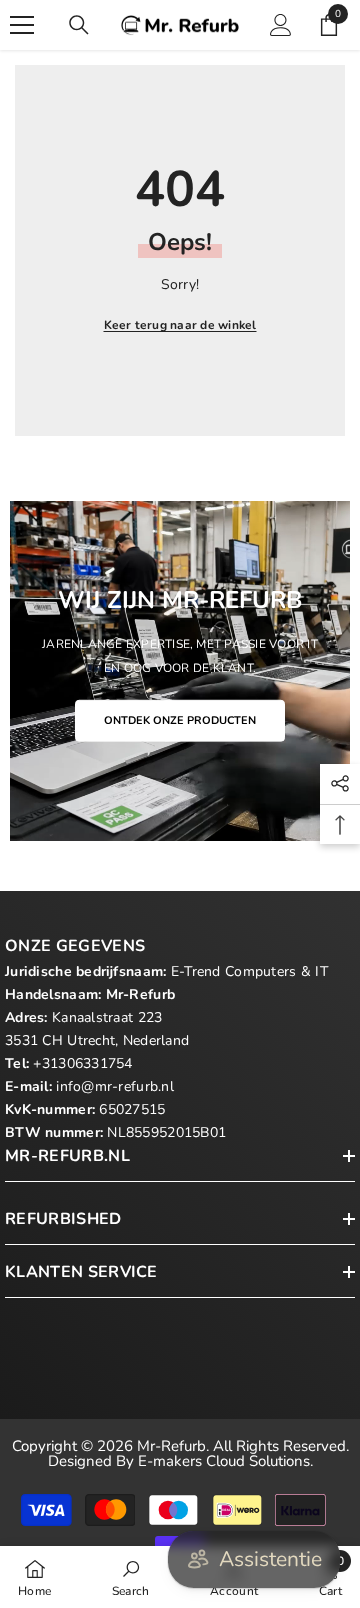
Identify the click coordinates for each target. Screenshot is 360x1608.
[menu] (22, 25)
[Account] (281, 25)
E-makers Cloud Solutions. (225, 1461)
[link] (131, 1577)
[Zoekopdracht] (79, 25)
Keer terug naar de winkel (180, 325)
